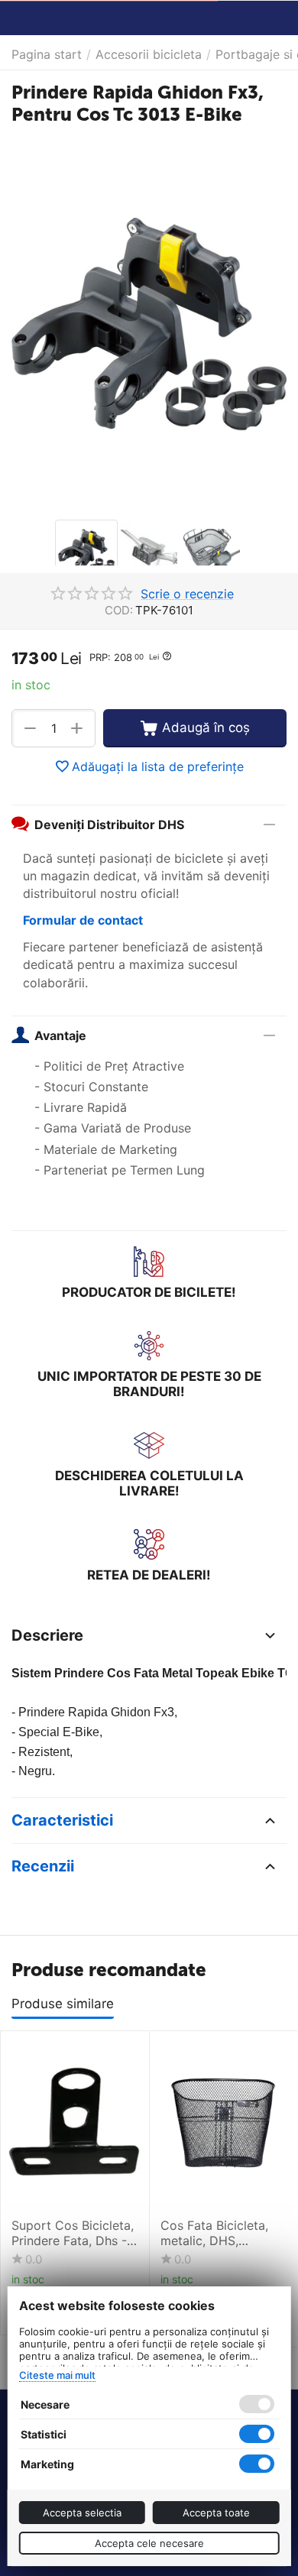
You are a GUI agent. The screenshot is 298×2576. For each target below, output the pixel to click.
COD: (119, 610)
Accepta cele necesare (149, 2543)
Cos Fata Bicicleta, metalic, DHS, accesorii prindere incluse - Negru (214, 2233)
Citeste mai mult (57, 2375)
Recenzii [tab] (43, 1866)
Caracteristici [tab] (62, 1820)
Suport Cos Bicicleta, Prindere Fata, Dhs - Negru (73, 2233)
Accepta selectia (82, 2513)
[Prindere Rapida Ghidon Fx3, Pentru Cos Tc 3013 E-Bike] (149, 324)
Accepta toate (216, 2513)
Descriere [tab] (47, 1635)
